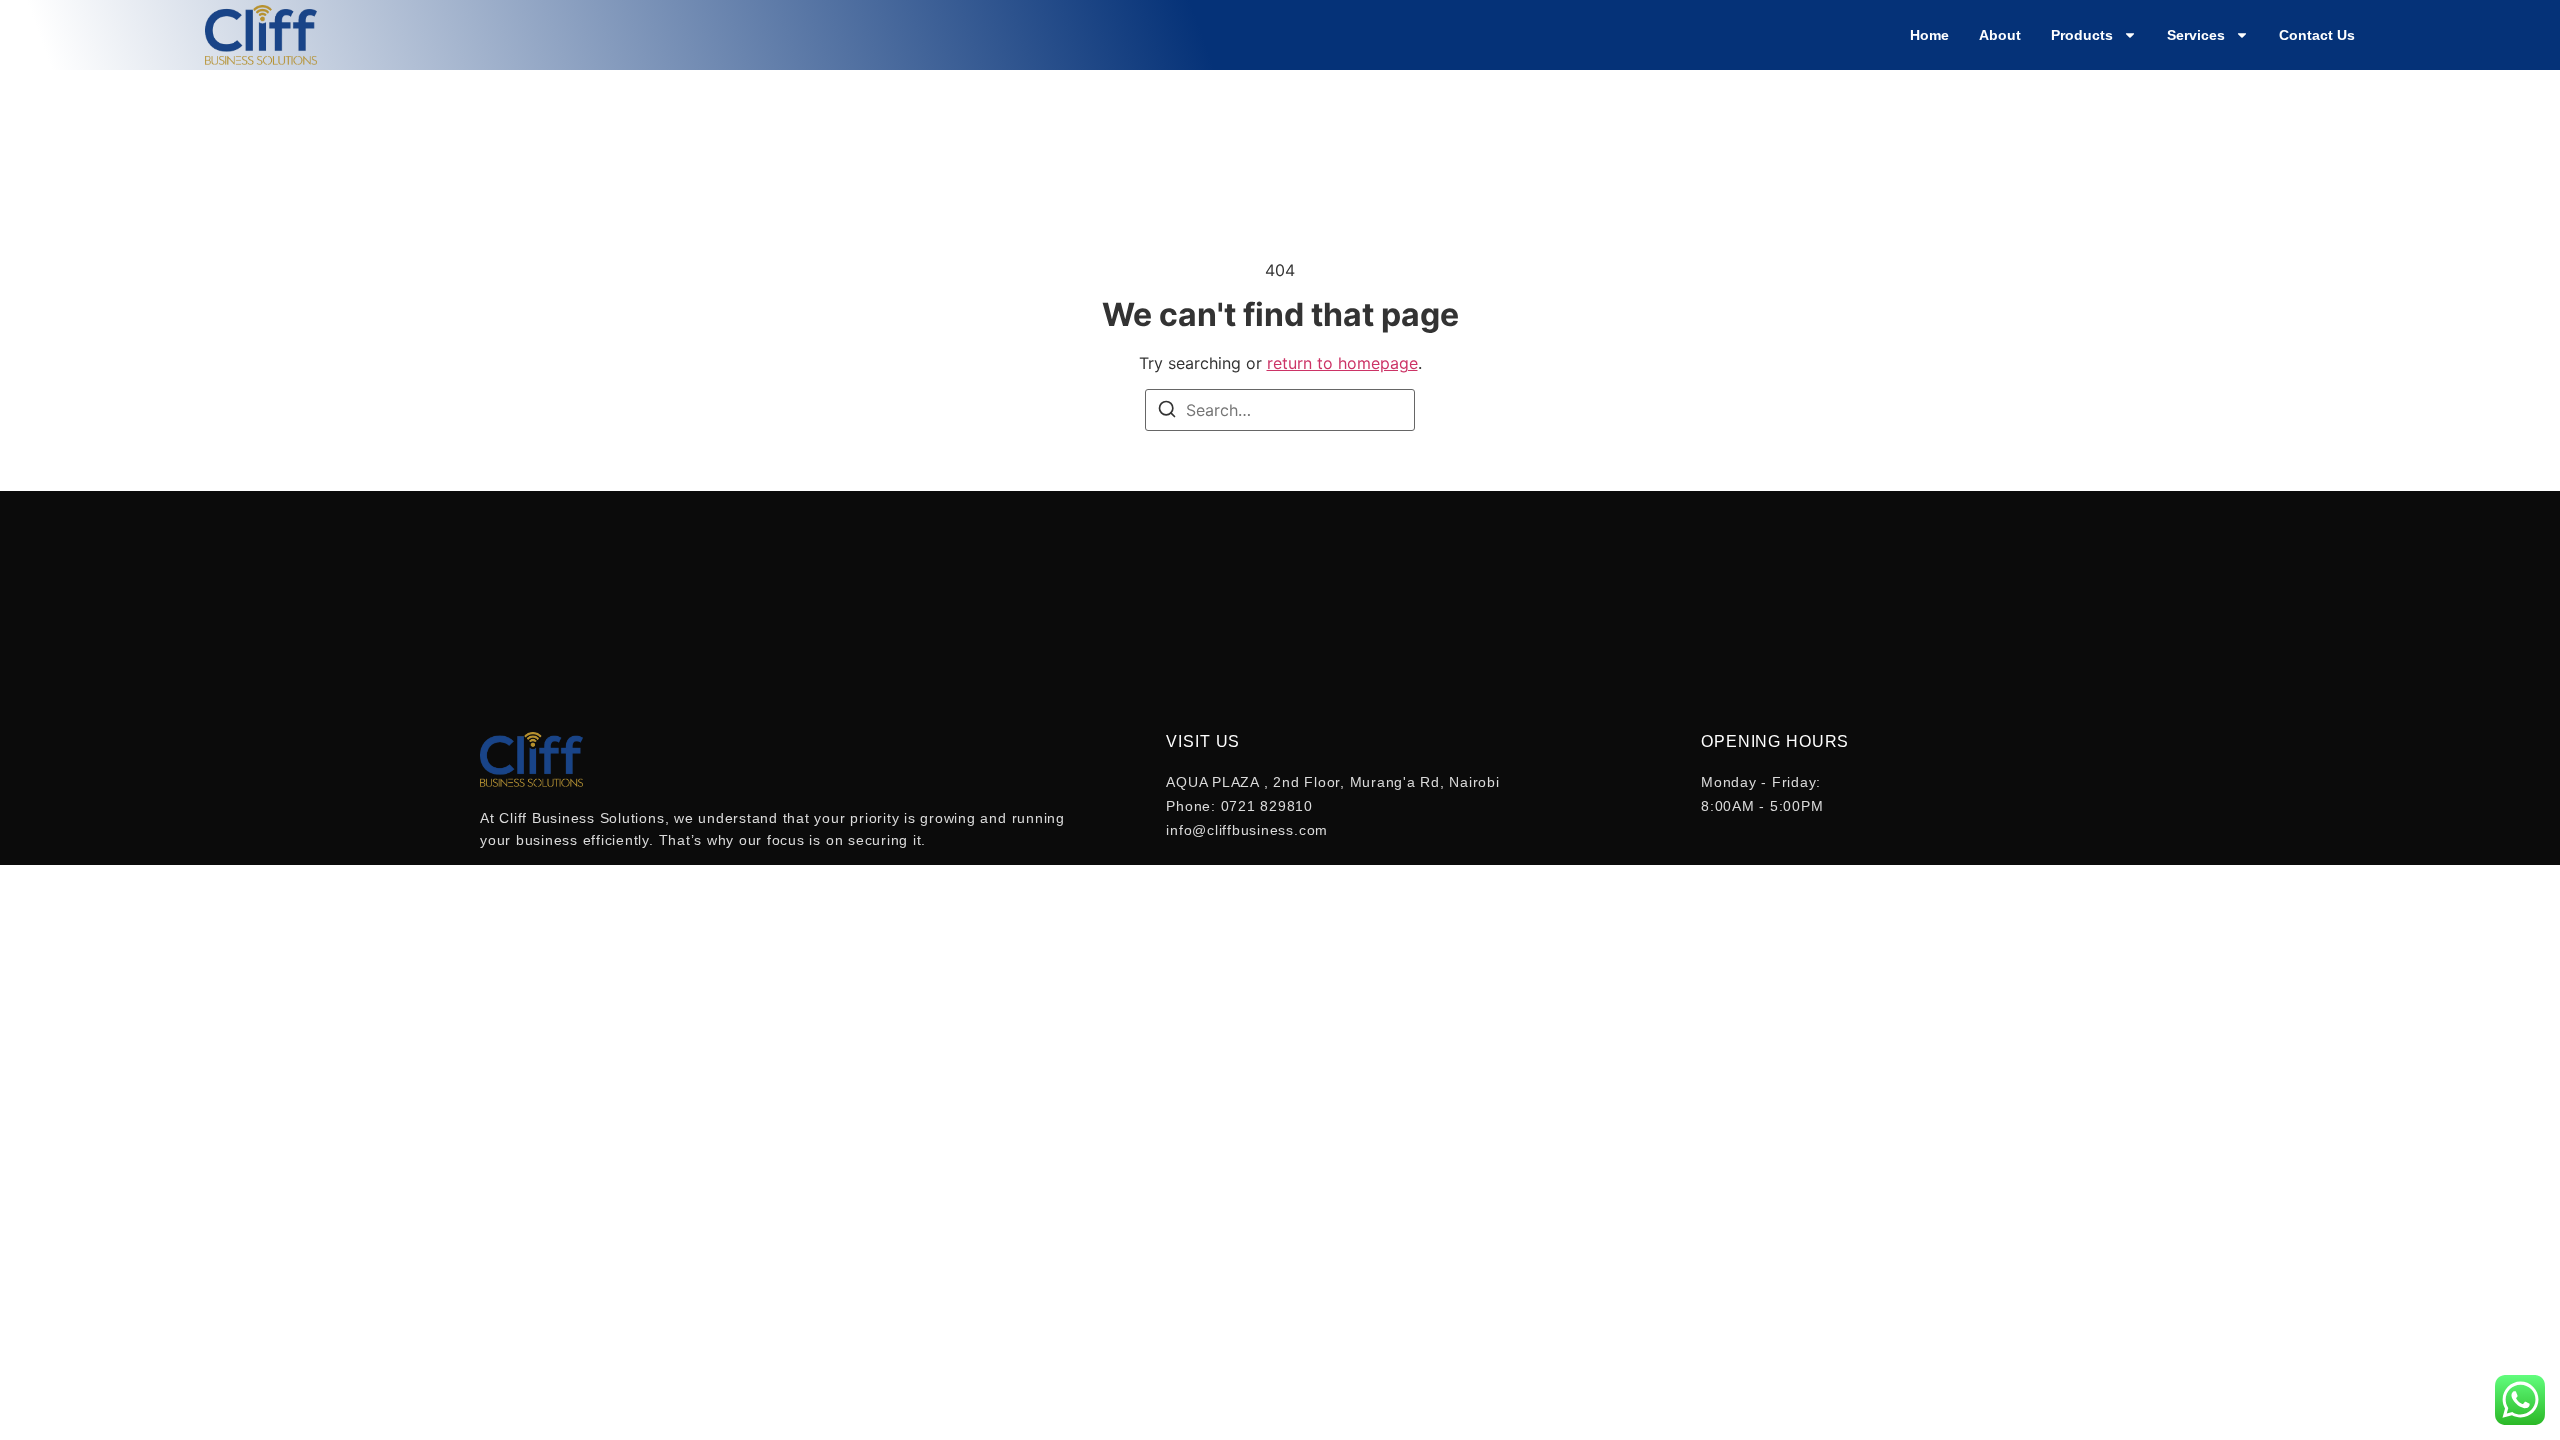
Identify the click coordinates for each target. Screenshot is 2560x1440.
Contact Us (2317, 35)
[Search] (1167, 412)
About (2000, 35)
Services (2196, 35)
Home (1929, 35)
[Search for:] (1280, 410)
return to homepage (1342, 363)
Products (2082, 35)
